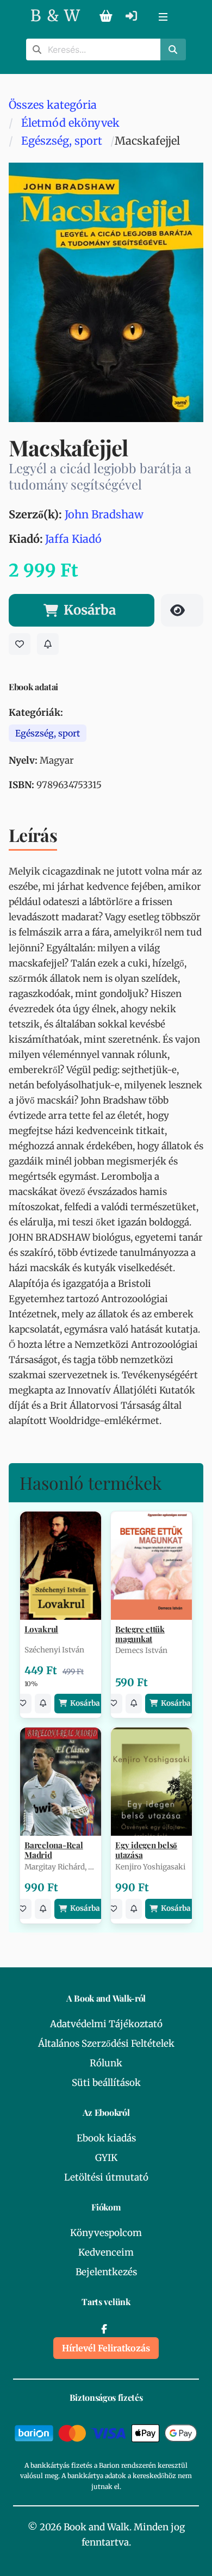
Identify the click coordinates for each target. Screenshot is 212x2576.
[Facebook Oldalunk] (104, 2329)
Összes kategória (53, 105)
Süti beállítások (106, 2083)
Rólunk (106, 2063)
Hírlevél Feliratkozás (106, 2348)
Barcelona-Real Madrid (54, 1850)
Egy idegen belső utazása (146, 1850)
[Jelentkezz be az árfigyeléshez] (48, 644)
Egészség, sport (62, 141)
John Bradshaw (104, 514)
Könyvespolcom (106, 2233)
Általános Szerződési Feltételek (106, 2044)
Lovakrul (41, 1629)
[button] (163, 16)
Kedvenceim (106, 2252)
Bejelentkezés (106, 2272)
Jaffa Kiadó (73, 539)
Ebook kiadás (106, 2138)
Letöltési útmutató (106, 2177)
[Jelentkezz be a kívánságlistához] (20, 644)
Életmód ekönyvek (70, 123)
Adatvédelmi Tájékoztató (106, 2024)
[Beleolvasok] (182, 610)
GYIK (106, 2158)
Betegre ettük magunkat (140, 1634)
